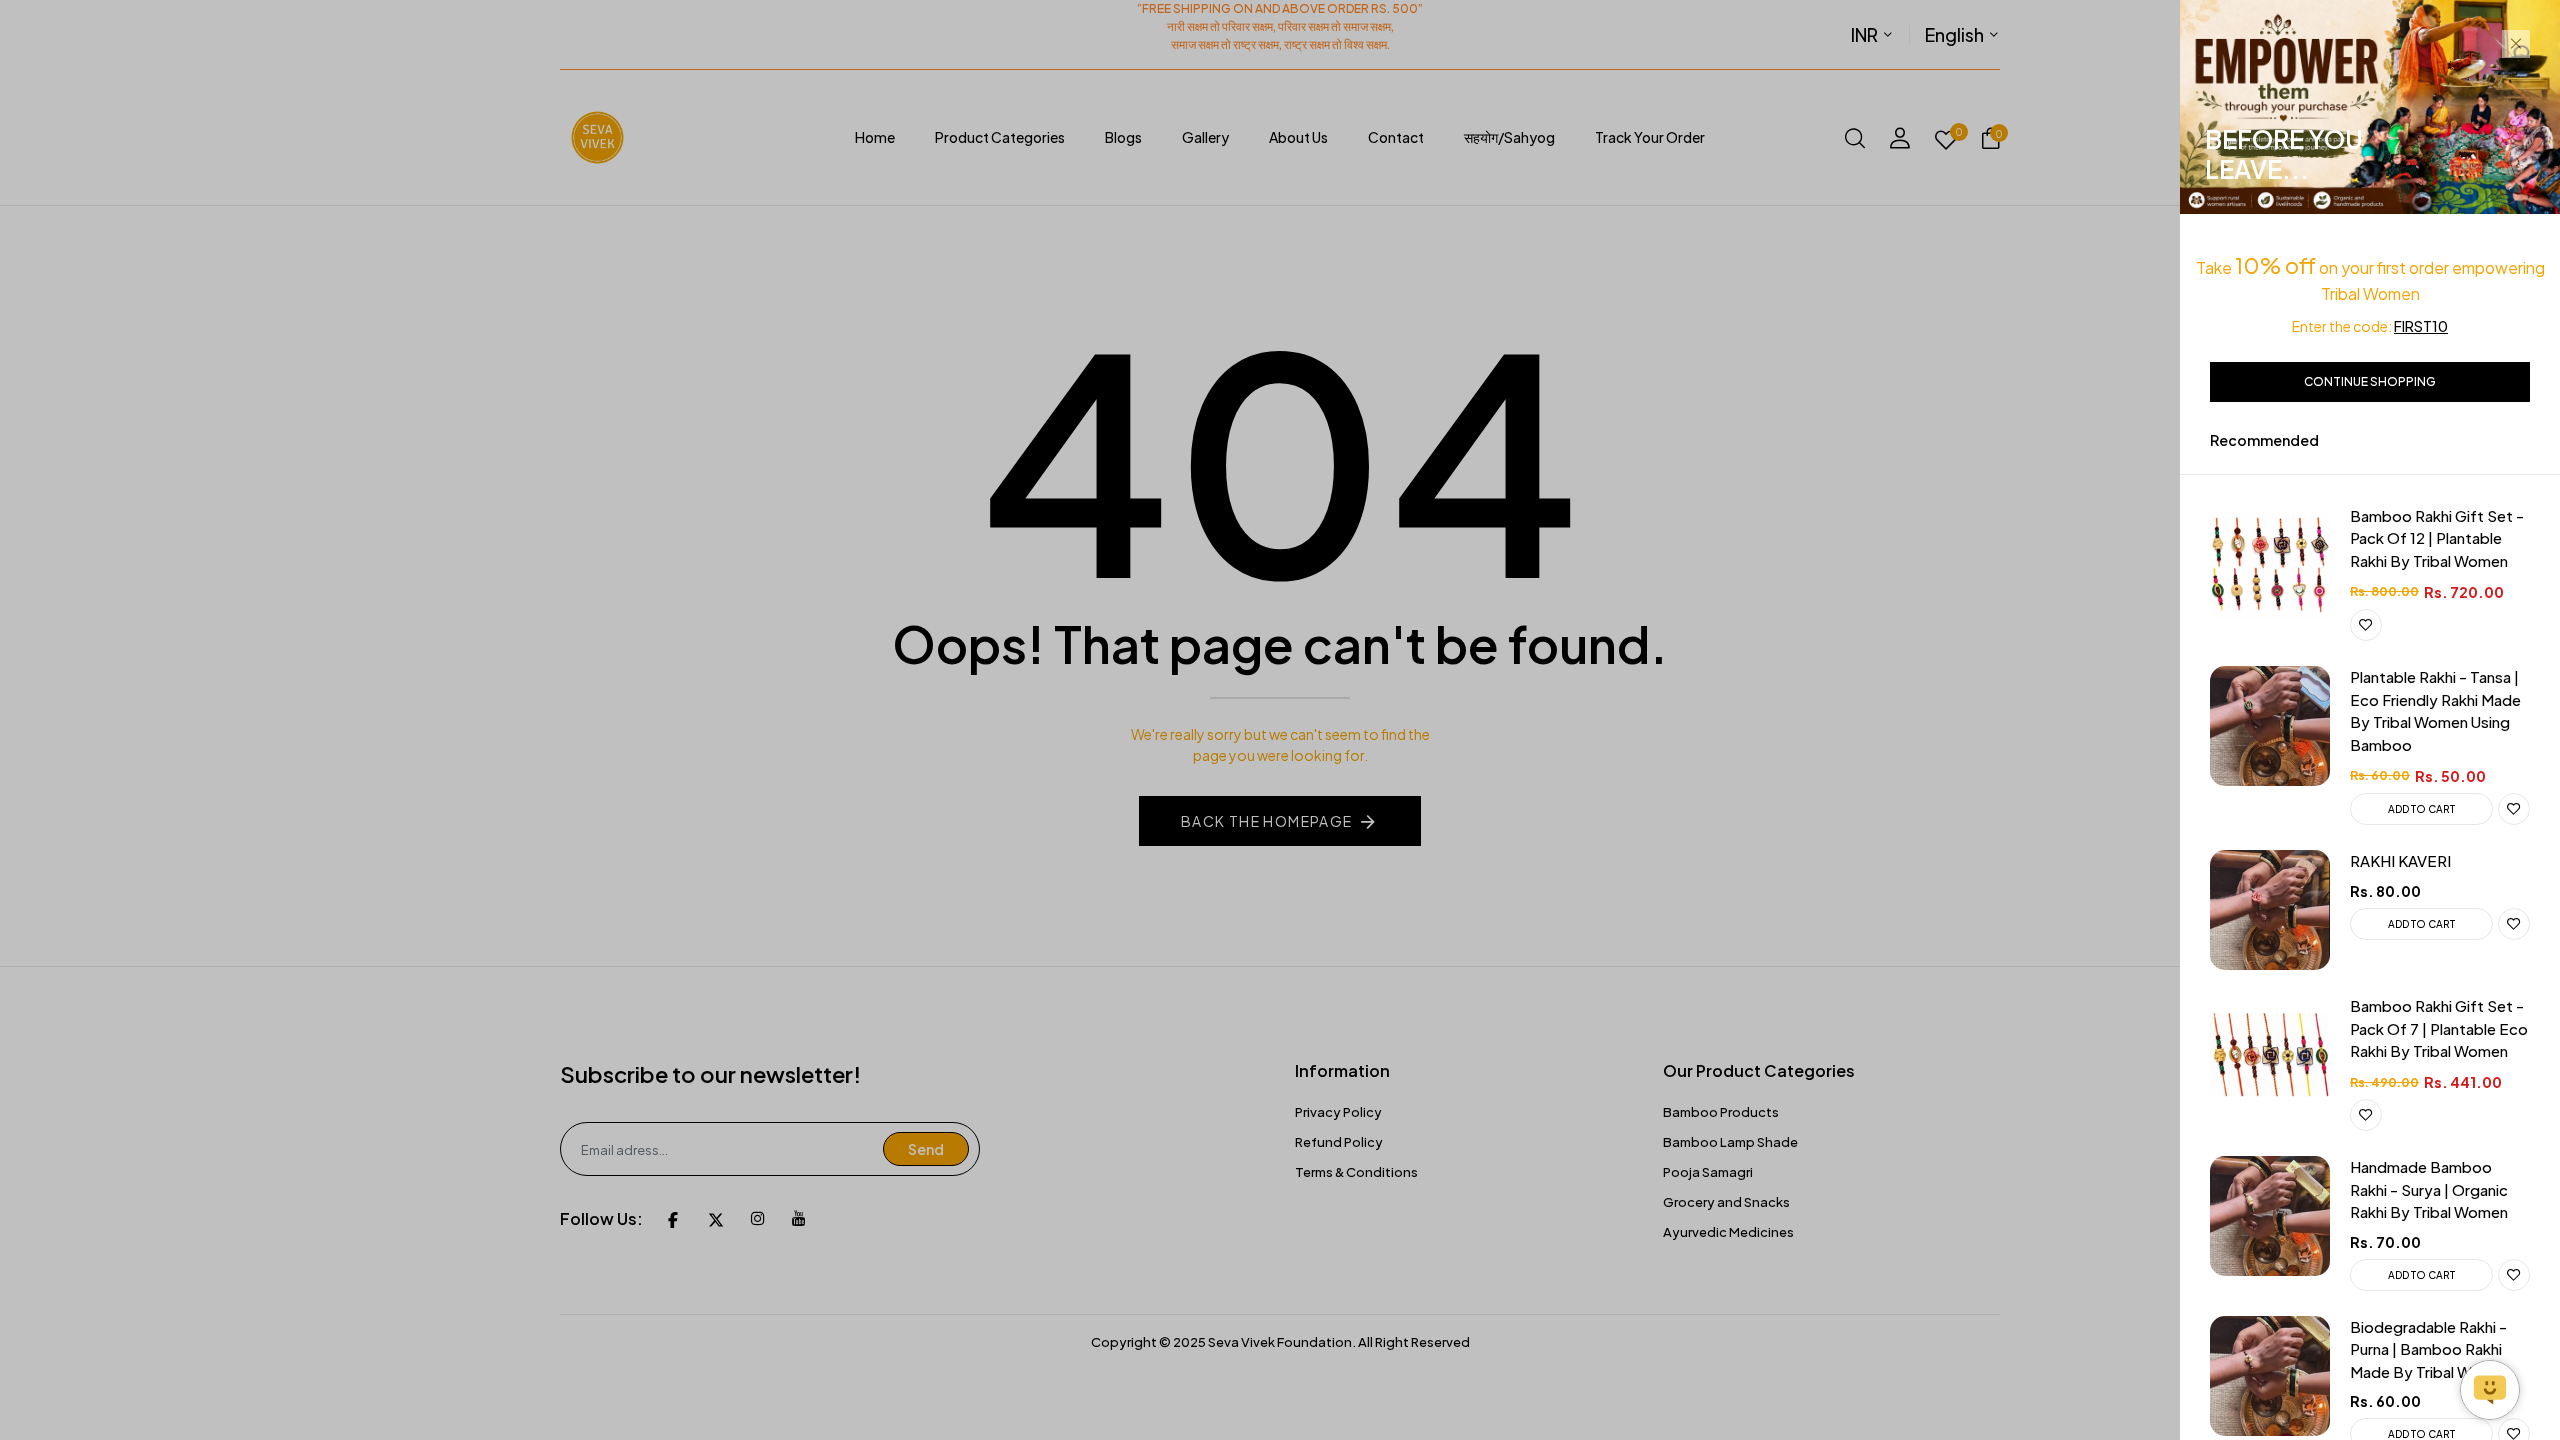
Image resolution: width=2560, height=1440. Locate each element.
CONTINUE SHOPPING (2370, 381)
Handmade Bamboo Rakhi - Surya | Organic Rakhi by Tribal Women (2429, 1189)
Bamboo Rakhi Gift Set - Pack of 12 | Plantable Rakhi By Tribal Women (2437, 538)
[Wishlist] (2366, 625)
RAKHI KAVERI (2400, 860)
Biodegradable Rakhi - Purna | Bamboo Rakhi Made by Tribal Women (2430, 1349)
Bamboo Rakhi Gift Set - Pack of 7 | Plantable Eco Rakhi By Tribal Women (2439, 1028)
